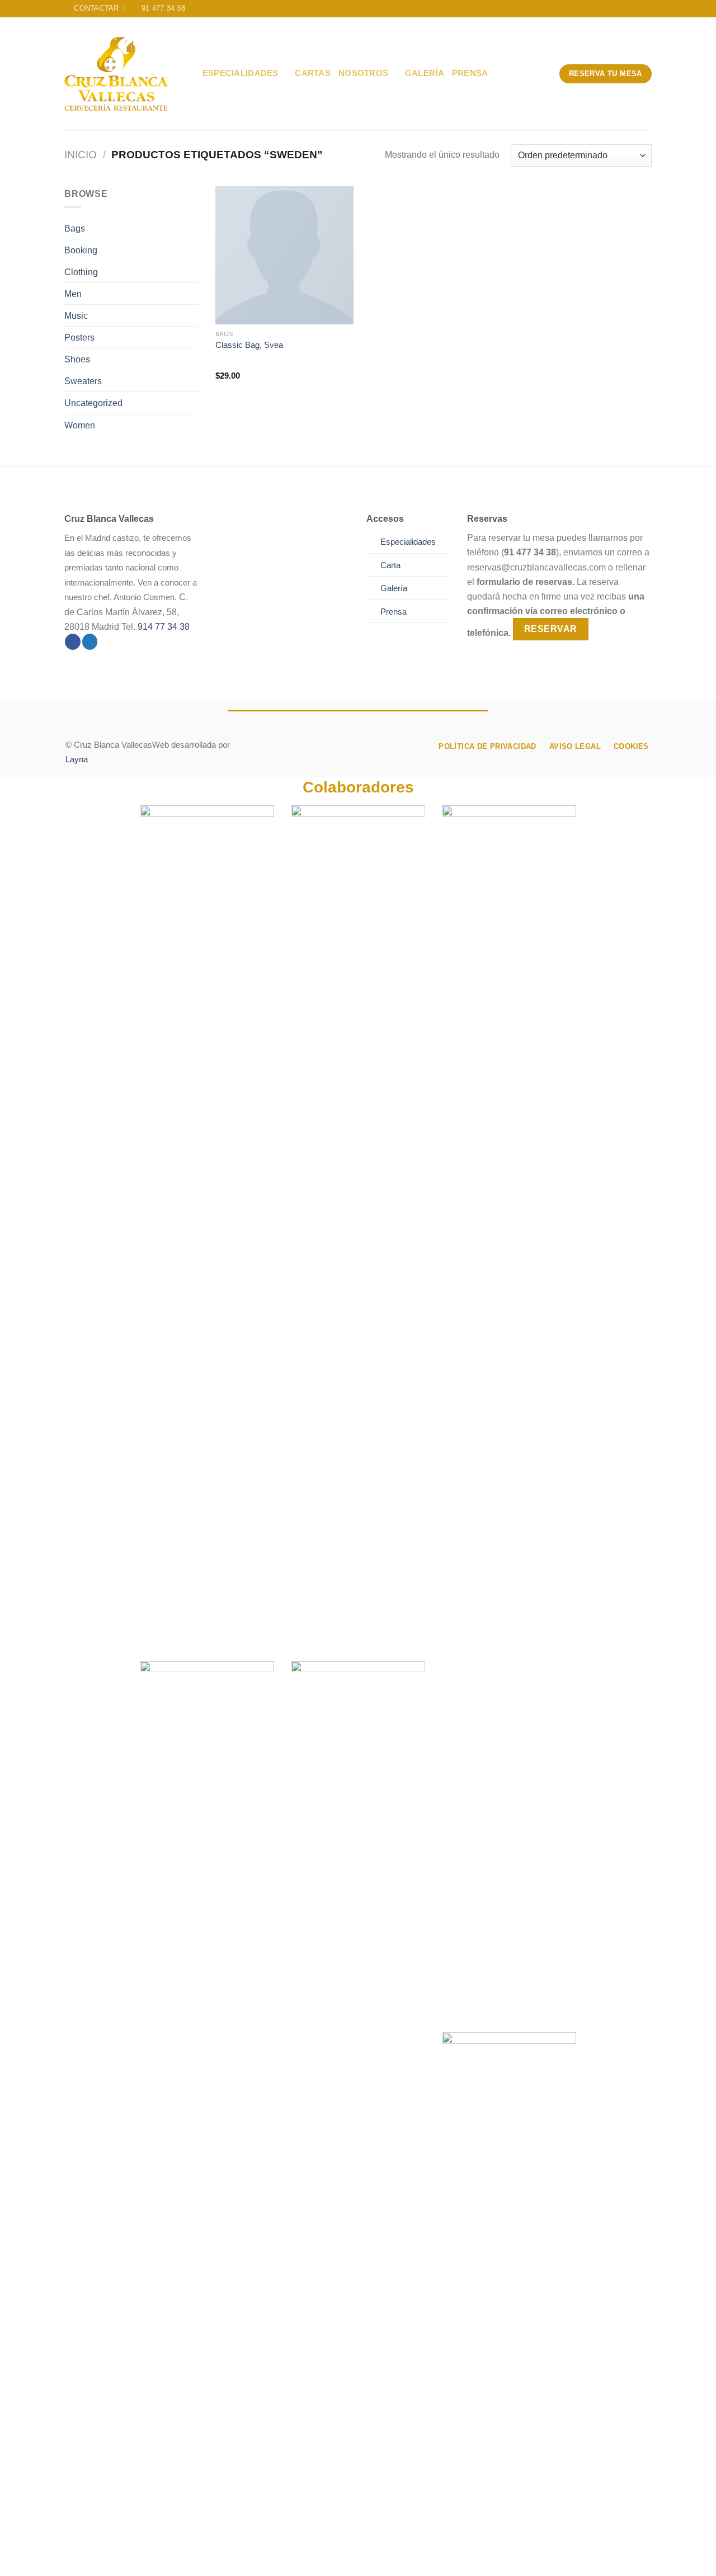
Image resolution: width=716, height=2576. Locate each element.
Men (73, 294)
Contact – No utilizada (383, 2557)
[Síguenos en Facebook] (73, 642)
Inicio (81, 155)
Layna (77, 759)
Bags (75, 228)
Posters (79, 337)
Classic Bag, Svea (249, 345)
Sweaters (83, 381)
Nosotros (363, 73)
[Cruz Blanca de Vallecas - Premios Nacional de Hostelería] (116, 74)
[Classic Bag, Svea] (284, 255)
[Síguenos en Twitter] (90, 642)
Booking (81, 250)
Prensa (470, 73)
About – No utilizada (106, 2557)
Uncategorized (93, 403)
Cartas (313, 73)
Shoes (77, 359)
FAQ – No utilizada (472, 2557)
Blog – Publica (298, 2557)
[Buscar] (190, 74)
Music (76, 315)
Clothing (81, 272)
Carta (390, 565)
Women (80, 425)
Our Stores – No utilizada (208, 2557)
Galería (425, 73)
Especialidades (241, 73)
